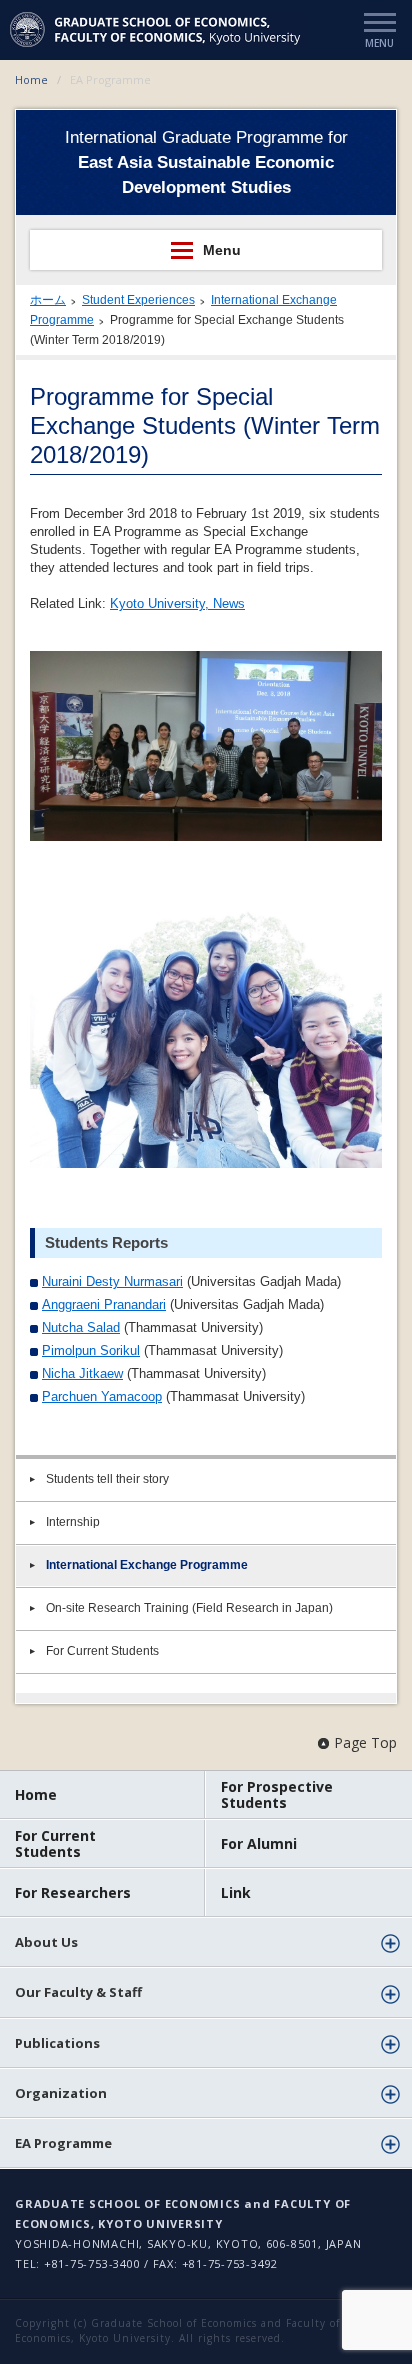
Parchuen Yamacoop (102, 1396)
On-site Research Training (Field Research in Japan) (189, 1608)
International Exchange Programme (147, 1565)
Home (31, 79)
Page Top (365, 1742)
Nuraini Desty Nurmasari (112, 1281)
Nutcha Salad (81, 1327)
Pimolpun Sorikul (91, 1350)
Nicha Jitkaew (82, 1373)
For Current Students (102, 1651)
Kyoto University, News (177, 603)
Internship (73, 1522)
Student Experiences (138, 300)
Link (236, 1892)
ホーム (48, 300)
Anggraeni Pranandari (104, 1304)
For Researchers (73, 1892)
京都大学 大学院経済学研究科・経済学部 (157, 29)
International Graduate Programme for (206, 162)
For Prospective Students (277, 1794)
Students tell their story (107, 1479)
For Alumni (259, 1843)
